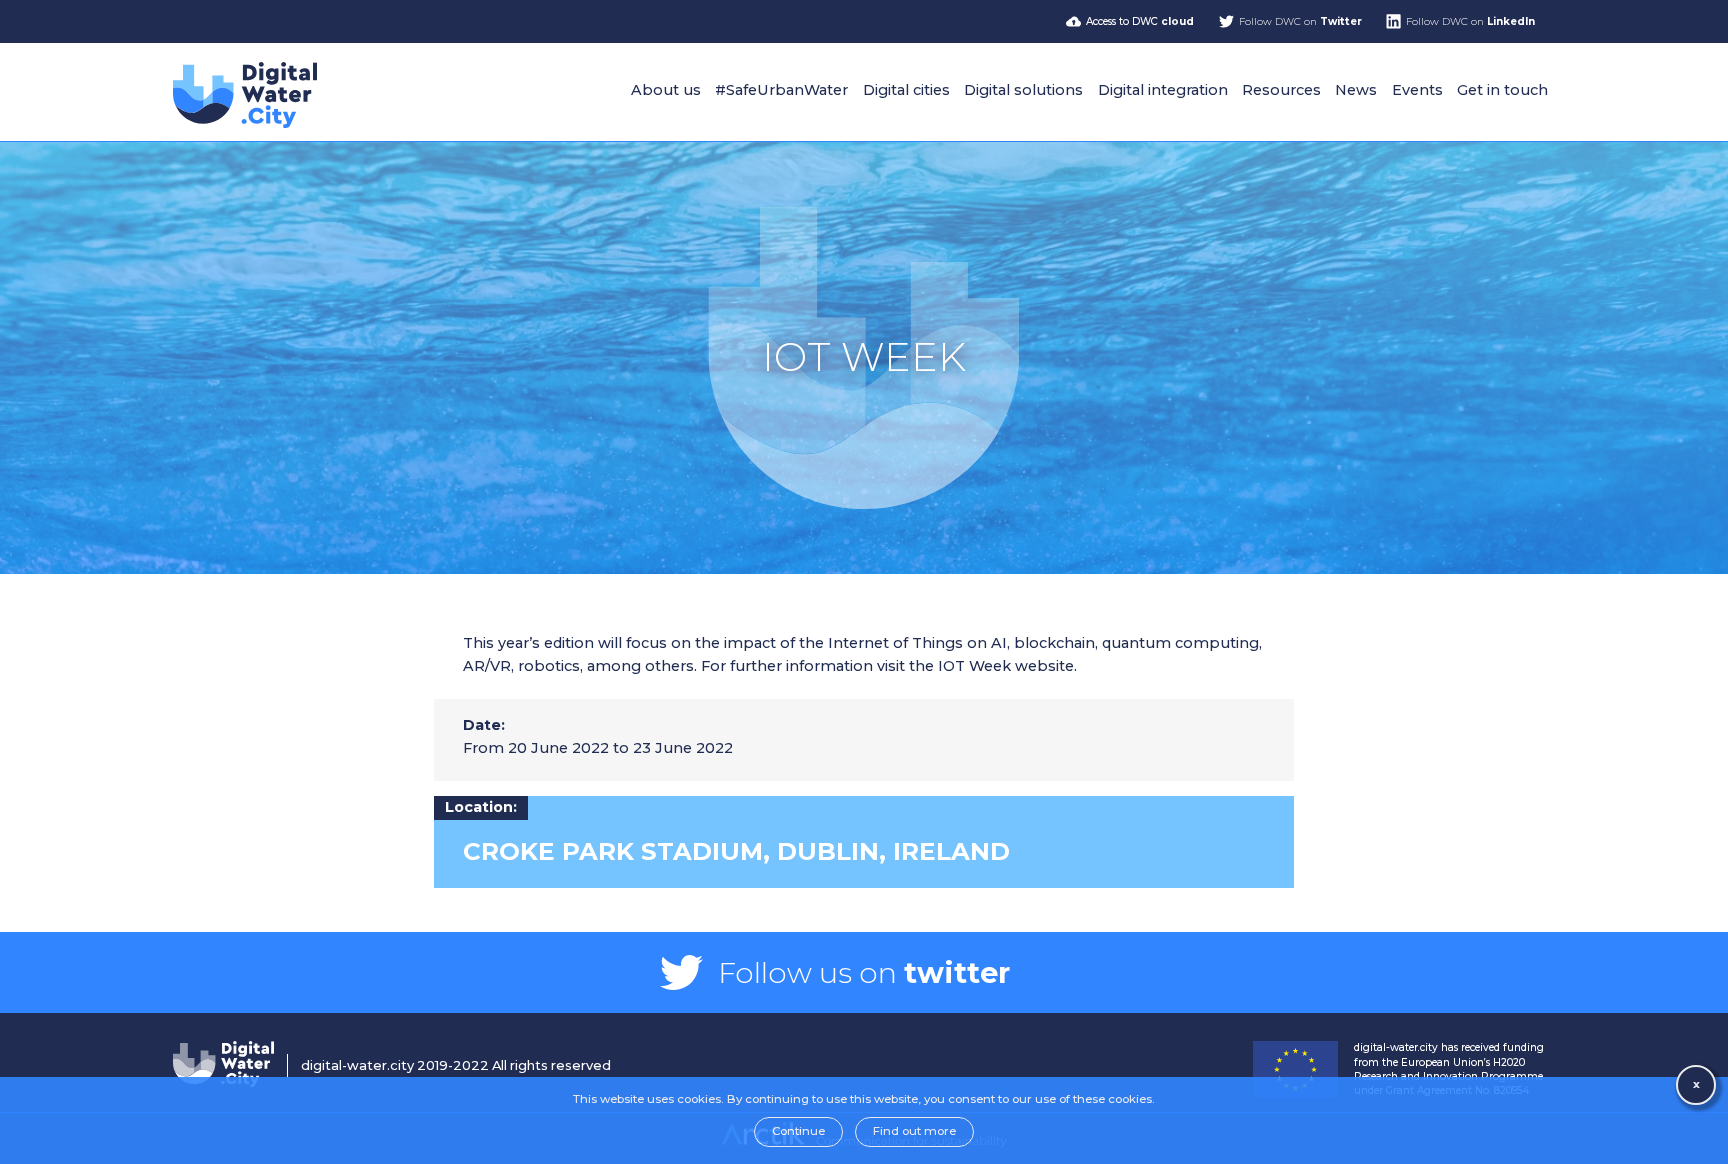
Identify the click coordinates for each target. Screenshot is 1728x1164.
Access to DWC (1140, 21)
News (1356, 90)
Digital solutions (1023, 90)
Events (1417, 90)
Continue (798, 1131)
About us (666, 90)
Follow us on (864, 972)
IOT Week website (1006, 666)
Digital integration (1163, 90)
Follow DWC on (1300, 21)
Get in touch (1502, 90)
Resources (1281, 90)
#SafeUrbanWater (781, 90)
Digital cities (906, 90)
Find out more (914, 1131)
